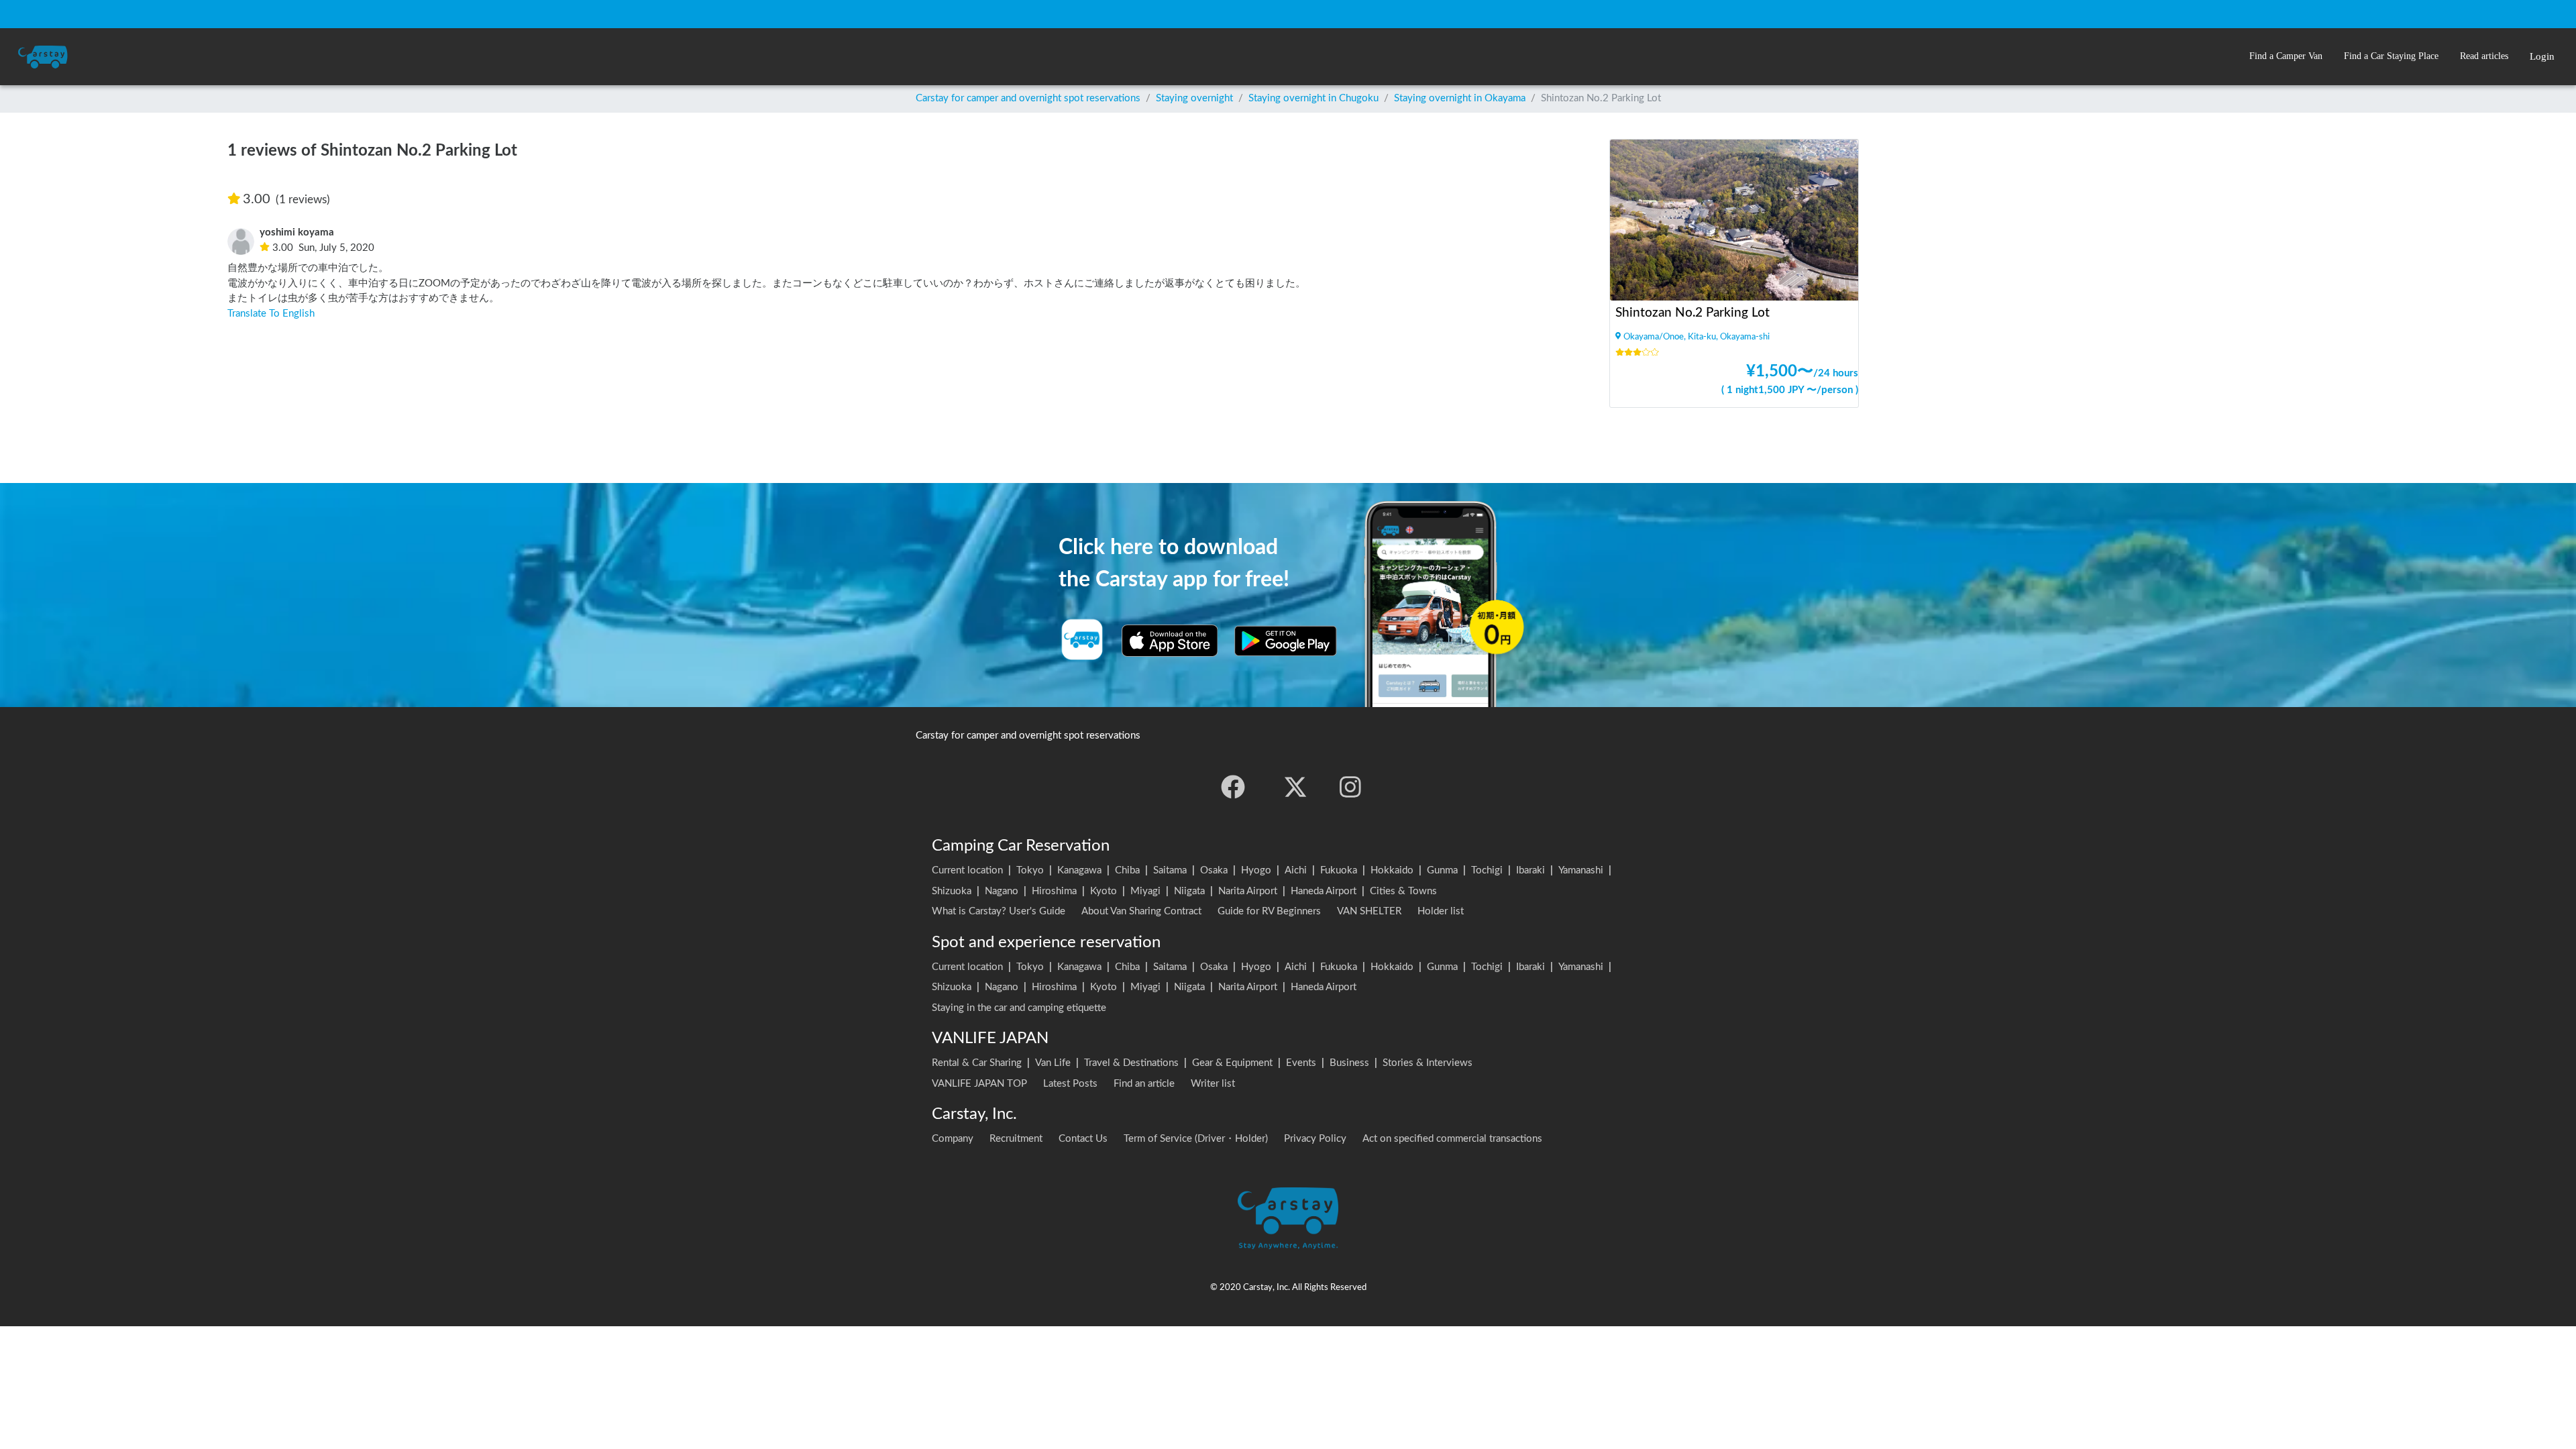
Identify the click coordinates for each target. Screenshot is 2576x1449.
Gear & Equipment (1232, 1063)
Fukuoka (1339, 870)
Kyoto (1104, 891)
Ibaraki (1531, 870)
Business (1349, 1063)
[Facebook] (1233, 787)
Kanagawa (1079, 870)
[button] (2286, 57)
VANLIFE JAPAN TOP (979, 1084)
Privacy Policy (1315, 1139)
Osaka (1214, 870)
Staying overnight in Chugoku (1313, 98)
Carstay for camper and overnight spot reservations (1028, 98)
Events (1301, 1063)
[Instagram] (1350, 787)
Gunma (1442, 870)
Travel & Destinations (1131, 1063)
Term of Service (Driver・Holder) (1196, 1139)
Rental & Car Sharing (977, 1063)
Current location (967, 870)
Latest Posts (1070, 1084)
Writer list (1213, 1084)
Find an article (1144, 1084)
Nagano (1002, 891)
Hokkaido (1392, 870)
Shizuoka (952, 891)
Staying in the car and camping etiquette (1019, 1008)
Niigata (1189, 891)
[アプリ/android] (1286, 641)
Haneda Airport (1324, 891)
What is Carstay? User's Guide (999, 911)
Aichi (1296, 870)
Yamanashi (1581, 870)
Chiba (1127, 870)
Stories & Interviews (1428, 1063)
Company (953, 1139)
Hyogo (1256, 870)
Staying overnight (1194, 98)
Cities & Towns (1403, 891)
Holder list (1441, 911)
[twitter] (1295, 787)
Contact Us (1083, 1139)
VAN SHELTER (1369, 911)
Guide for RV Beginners (1269, 911)
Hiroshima (1054, 891)
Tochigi (1487, 870)
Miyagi (1145, 891)
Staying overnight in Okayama (1460, 98)
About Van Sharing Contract (1141, 911)
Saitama (1170, 870)
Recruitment (1016, 1139)
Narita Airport (1248, 891)
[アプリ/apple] (1170, 641)
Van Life (1053, 1063)
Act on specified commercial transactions (1452, 1139)
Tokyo (1030, 870)
